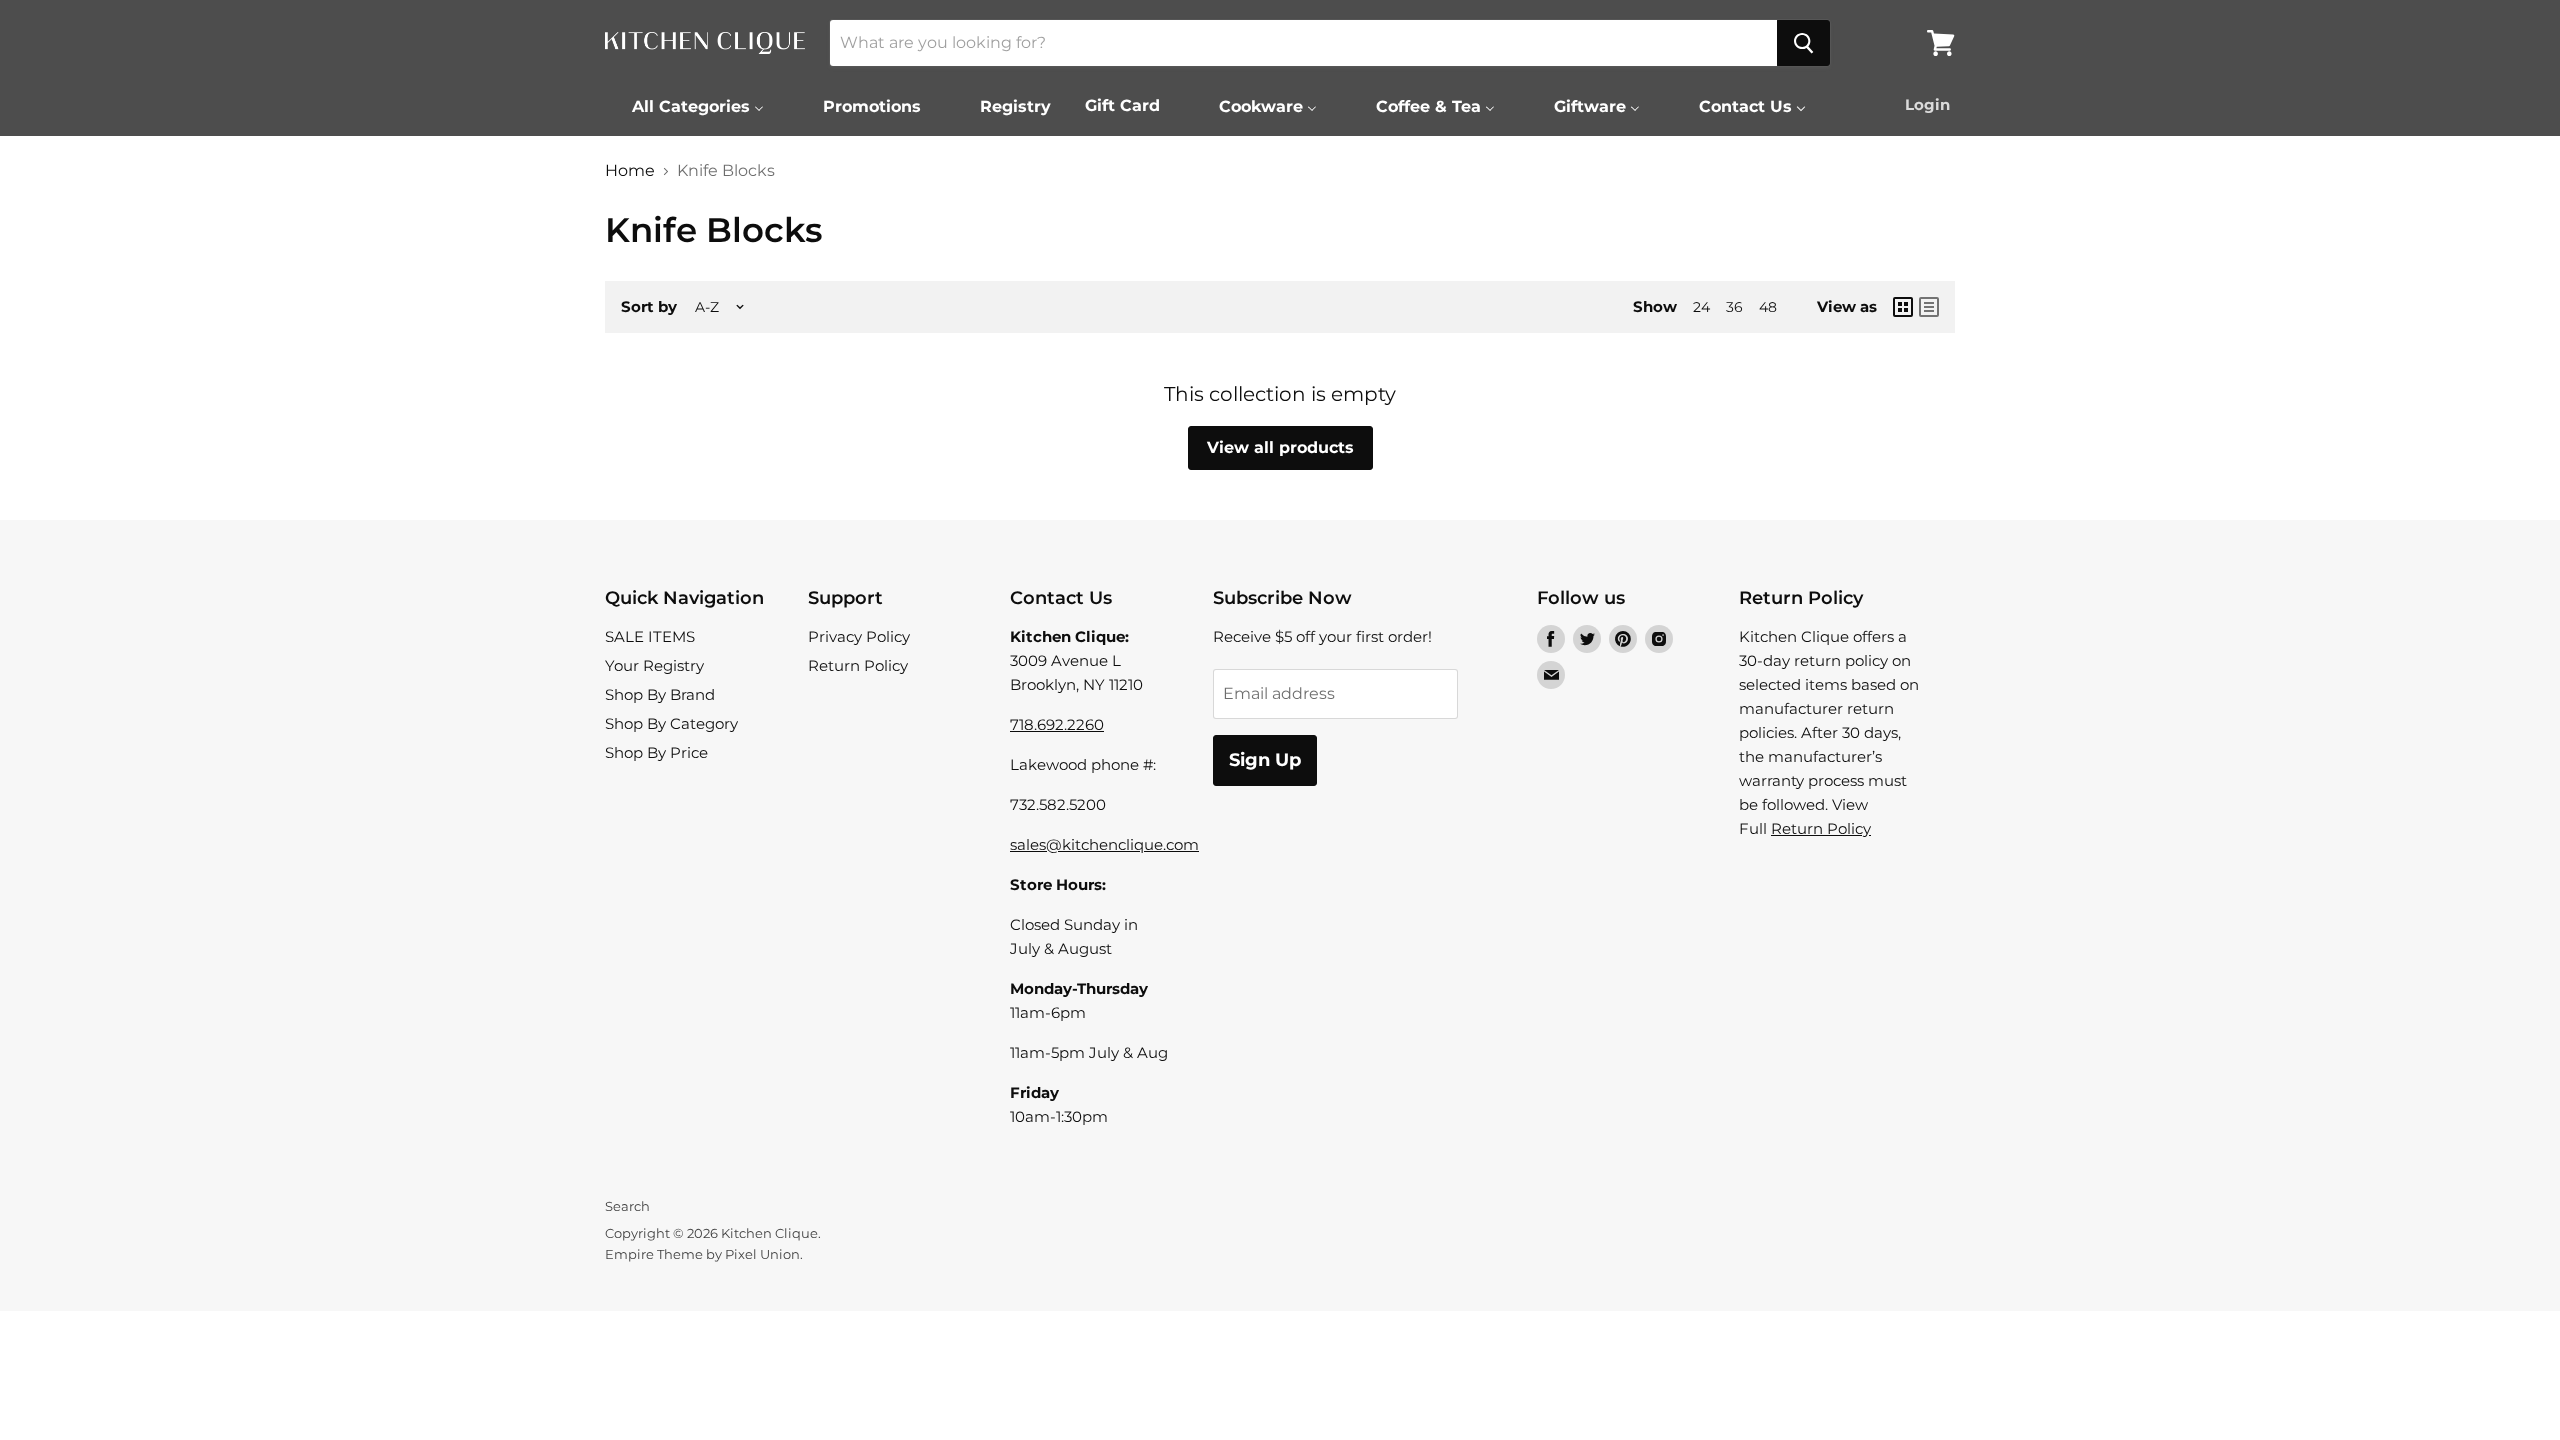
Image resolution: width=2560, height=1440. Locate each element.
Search (627, 1206)
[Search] (1803, 43)
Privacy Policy (859, 636)
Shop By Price (656, 752)
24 (1701, 307)
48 (1768, 307)
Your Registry (654, 665)
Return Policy (858, 665)
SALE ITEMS (650, 636)
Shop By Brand (660, 694)
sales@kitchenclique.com (1104, 844)
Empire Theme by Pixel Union (702, 1254)
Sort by (649, 306)
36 (1734, 307)
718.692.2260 (1057, 724)
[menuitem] (685, 106)
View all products (1280, 447)
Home (630, 171)
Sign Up (1265, 760)
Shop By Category (671, 723)
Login (1927, 104)
